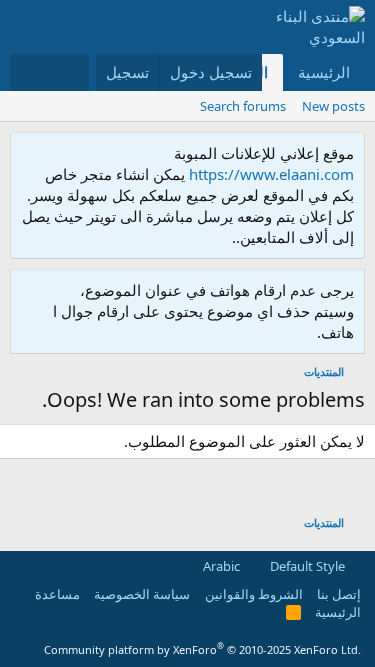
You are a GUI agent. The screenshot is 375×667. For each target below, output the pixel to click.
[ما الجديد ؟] (68, 72)
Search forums (243, 106)
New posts (333, 106)
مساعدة (57, 594)
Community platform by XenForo (202, 649)
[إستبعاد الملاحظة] (29, 153)
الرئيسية (324, 72)
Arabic (223, 566)
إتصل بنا (339, 594)
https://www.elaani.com (271, 174)
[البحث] (29, 72)
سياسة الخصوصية (142, 594)
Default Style (309, 566)
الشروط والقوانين (254, 594)
